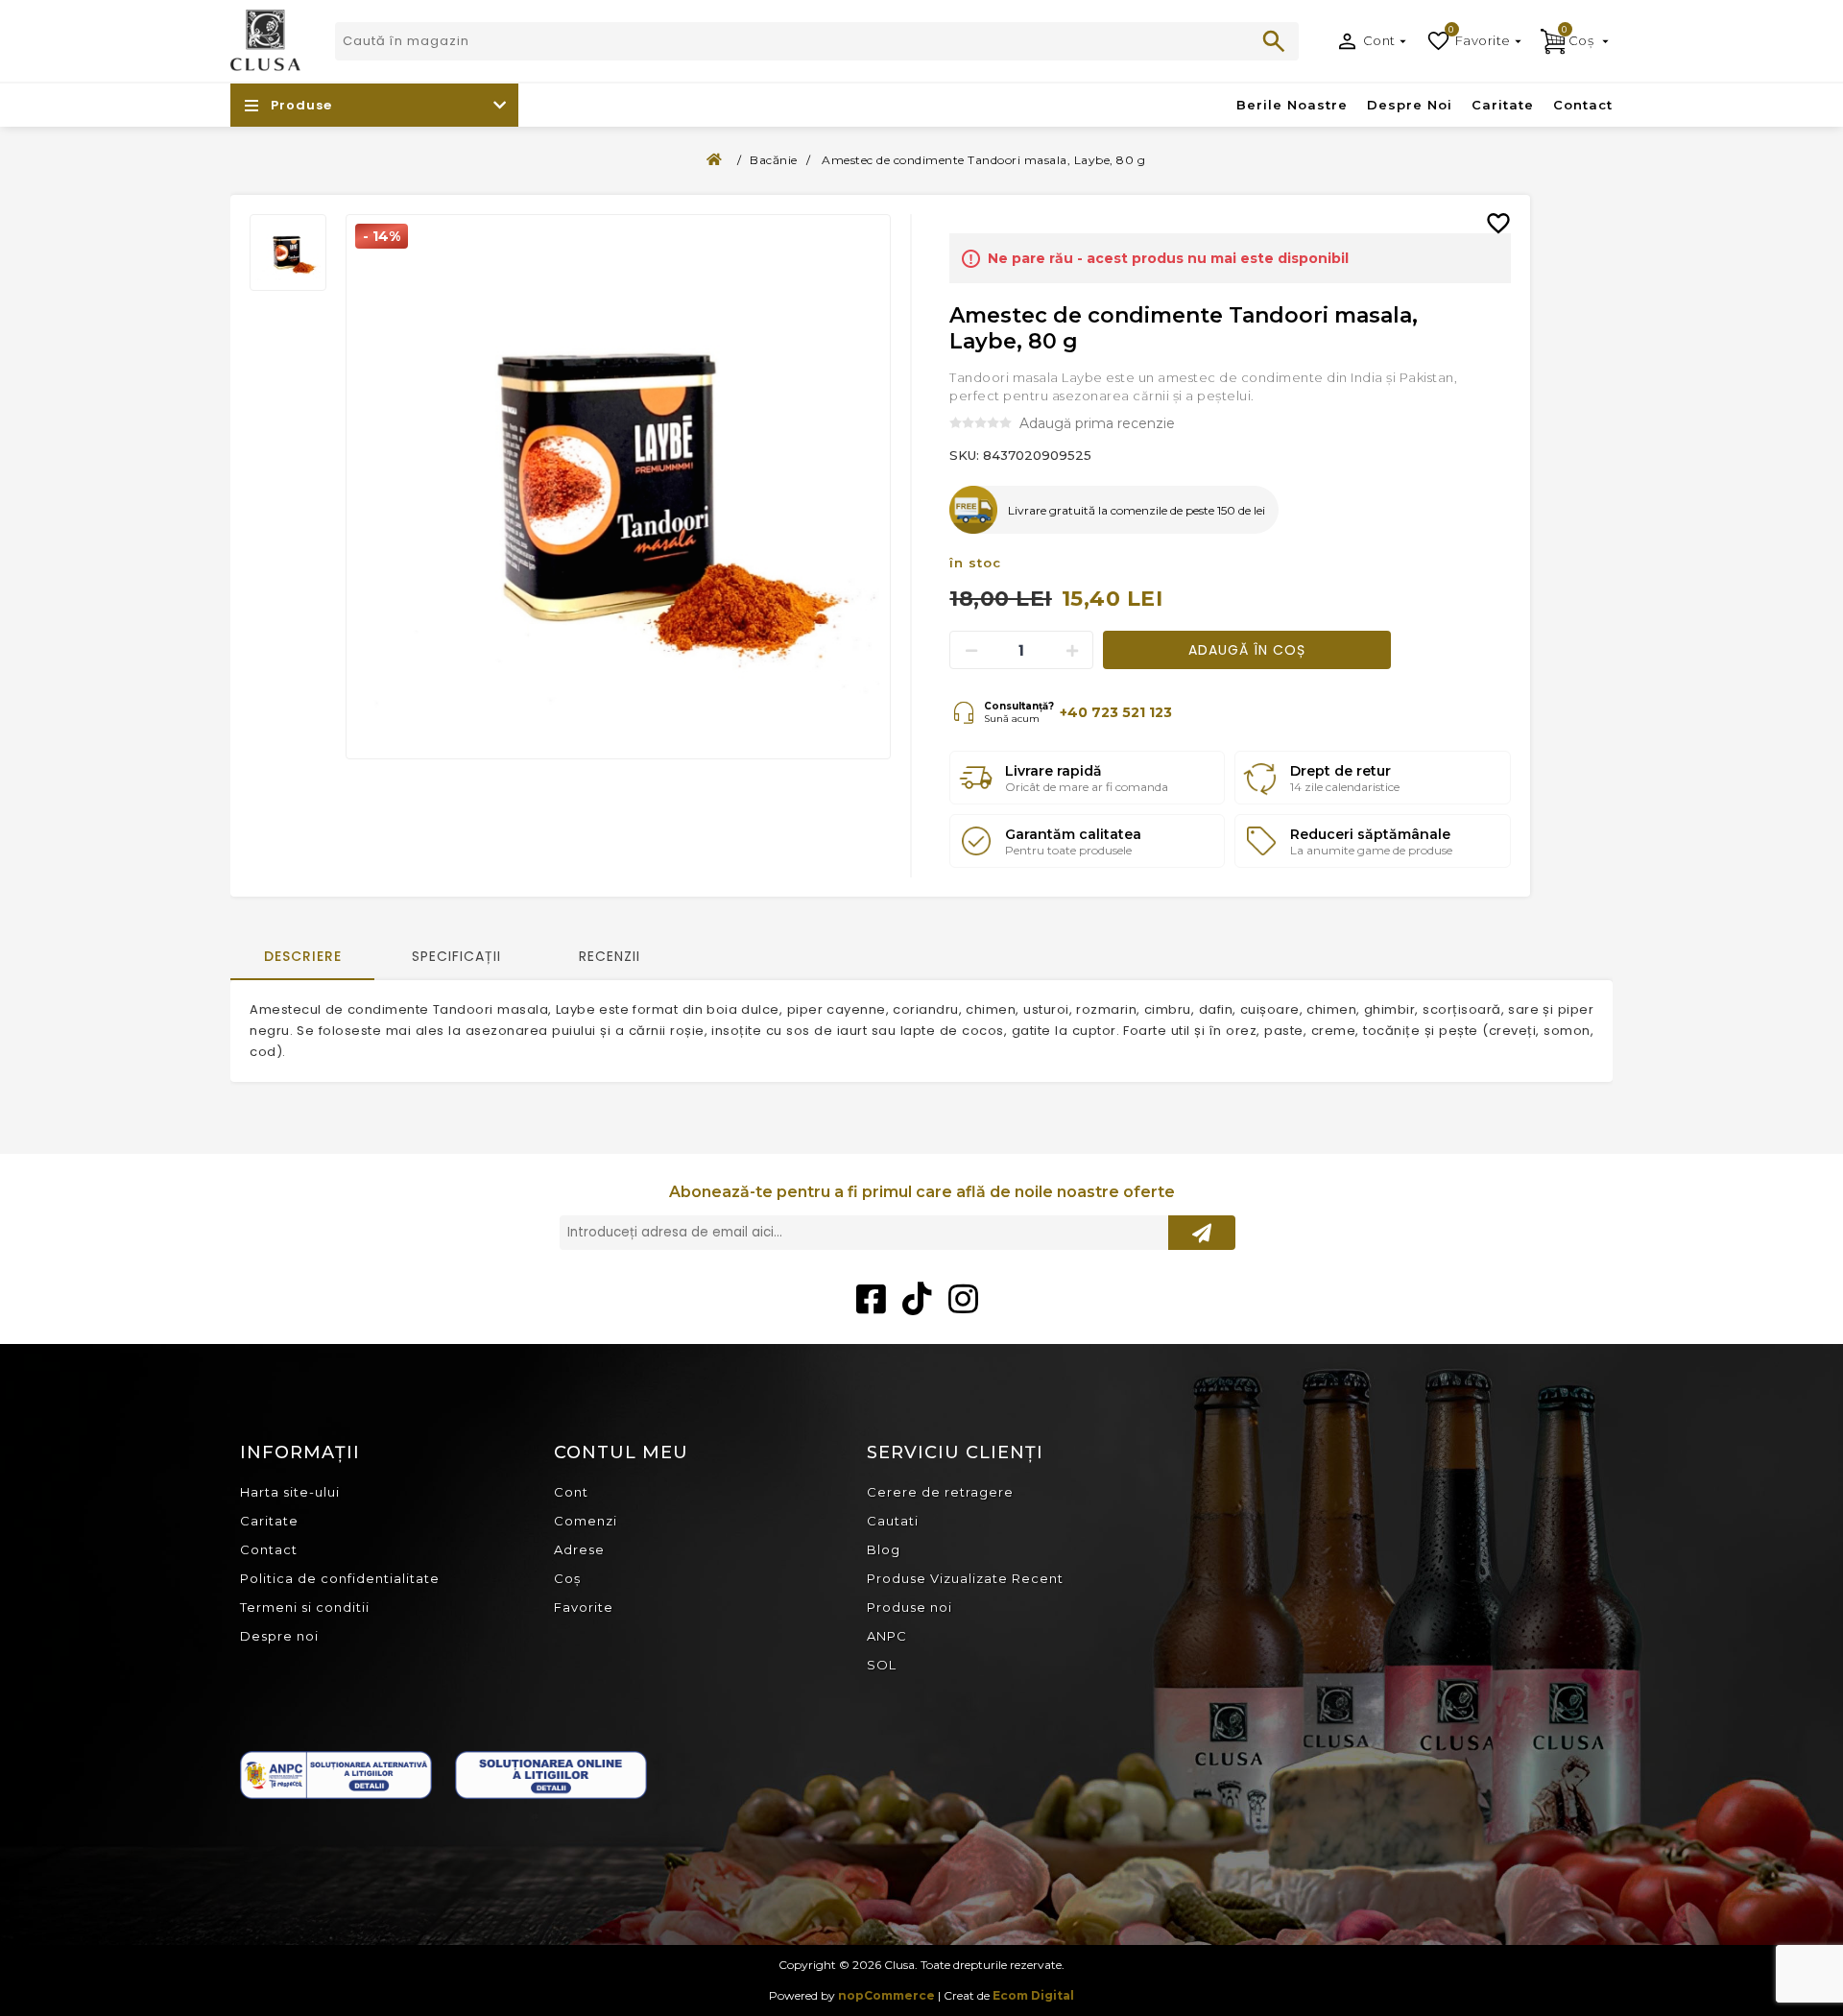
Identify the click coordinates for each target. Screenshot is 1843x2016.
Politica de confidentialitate (340, 1578)
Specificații (456, 956)
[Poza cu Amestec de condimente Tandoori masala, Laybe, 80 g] (618, 487)
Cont (1379, 40)
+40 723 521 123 (1116, 712)
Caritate (269, 1521)
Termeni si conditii (305, 1607)
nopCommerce (886, 1995)
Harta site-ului (290, 1492)
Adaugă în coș (1247, 650)
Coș (567, 1578)
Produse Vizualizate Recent (965, 1578)
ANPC (887, 1636)
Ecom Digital (1033, 1995)
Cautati (1274, 41)
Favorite (584, 1607)
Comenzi (586, 1521)
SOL (882, 1665)
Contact (269, 1549)
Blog (884, 1549)
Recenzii (610, 956)
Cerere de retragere (940, 1492)
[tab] (302, 958)
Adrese (579, 1549)
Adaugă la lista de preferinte (1506, 209)
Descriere (303, 956)
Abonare (1202, 1233)
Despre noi (279, 1636)
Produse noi (910, 1607)
